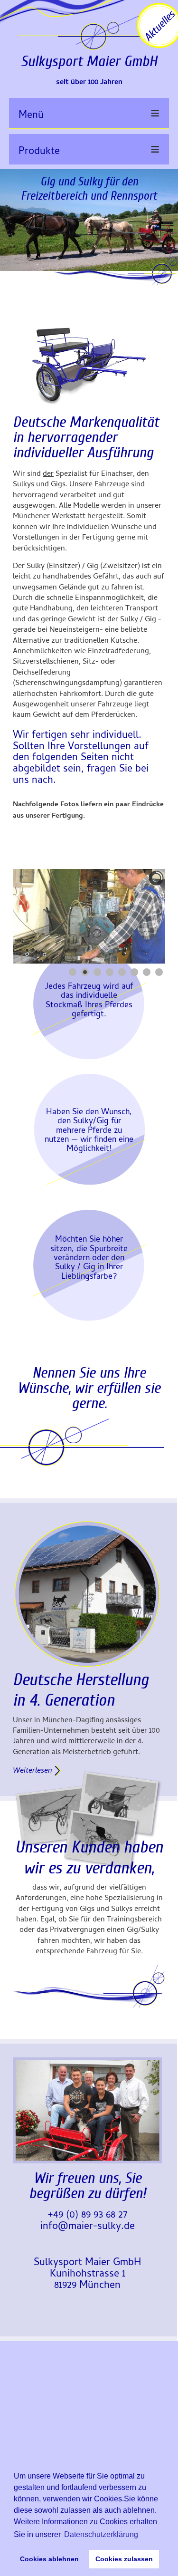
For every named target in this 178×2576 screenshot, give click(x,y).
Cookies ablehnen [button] (49, 2559)
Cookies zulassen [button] (124, 2559)
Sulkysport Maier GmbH (89, 61)
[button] (133, 929)
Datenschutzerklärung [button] (101, 2534)
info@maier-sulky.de (88, 2227)
